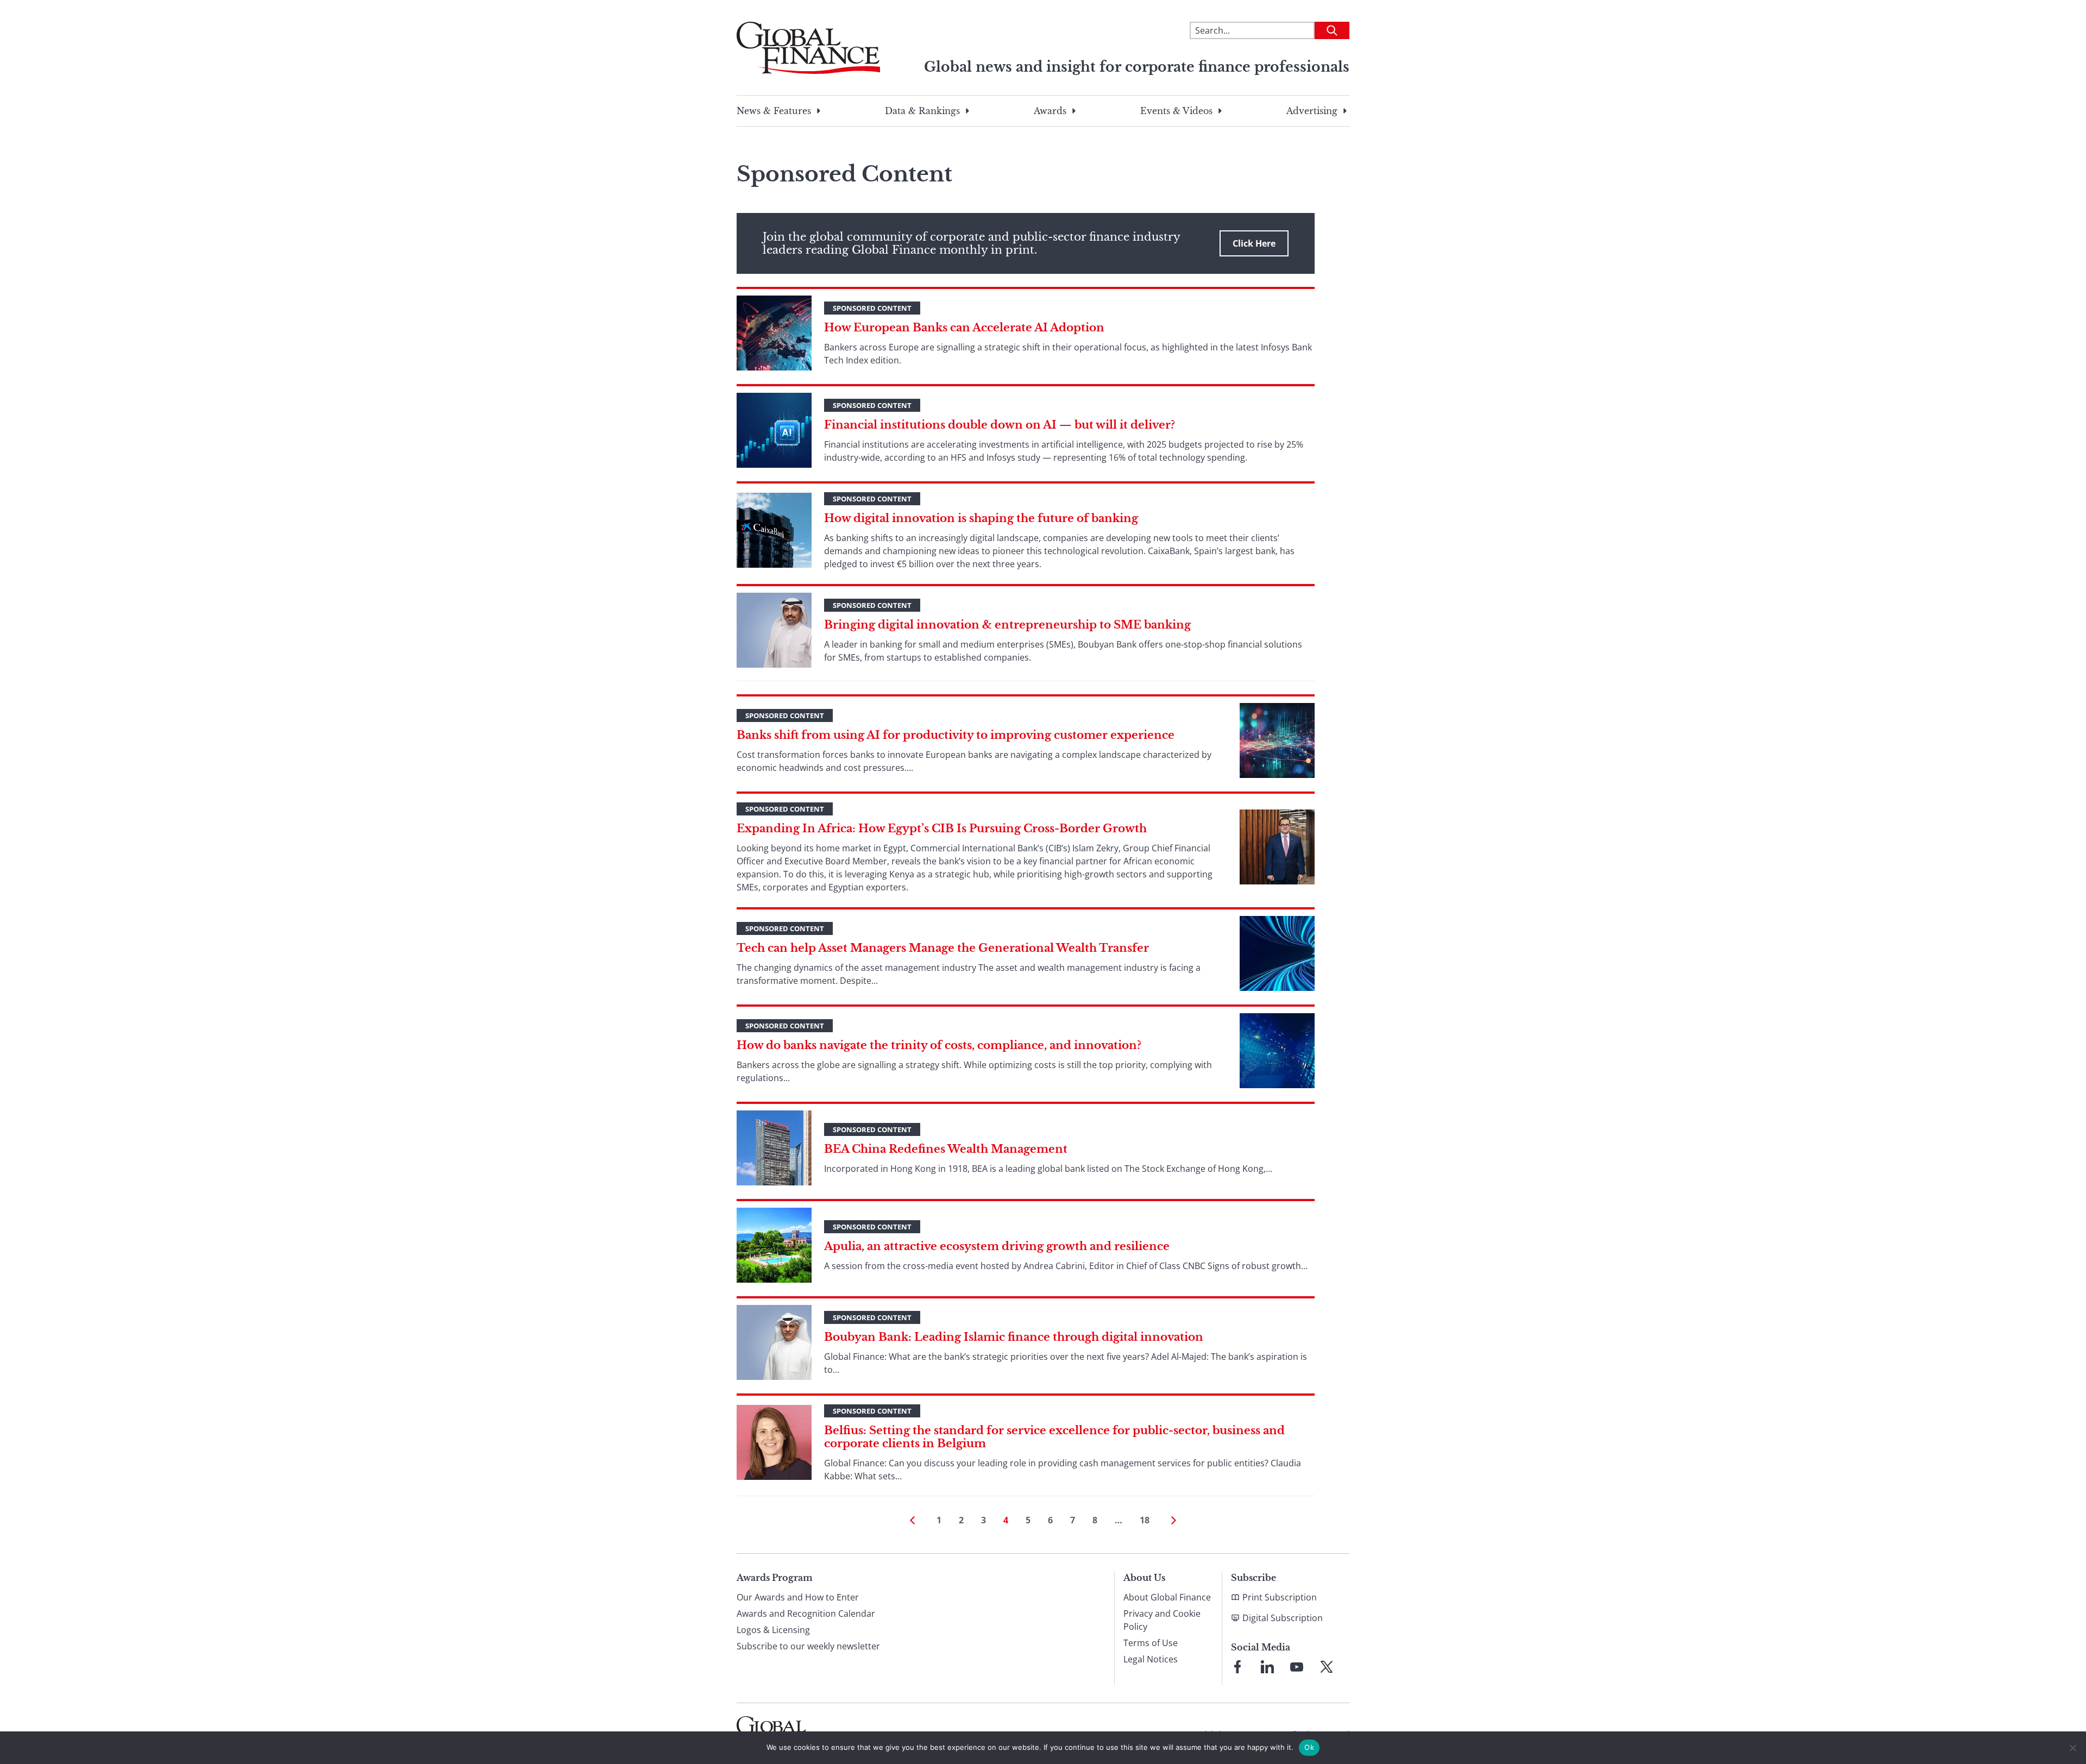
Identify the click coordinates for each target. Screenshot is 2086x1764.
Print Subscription (1280, 1597)
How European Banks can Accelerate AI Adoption (964, 328)
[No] (2072, 1748)
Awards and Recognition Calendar (806, 1614)
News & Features (774, 111)
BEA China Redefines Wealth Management (946, 1149)
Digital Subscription (1283, 1618)
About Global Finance (1167, 1597)
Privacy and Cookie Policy (1162, 1620)
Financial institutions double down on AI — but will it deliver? (1000, 425)
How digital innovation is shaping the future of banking (981, 518)
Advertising (1312, 111)
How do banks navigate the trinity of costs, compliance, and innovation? (939, 1045)
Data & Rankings (922, 111)
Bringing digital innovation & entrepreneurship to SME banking (1007, 625)
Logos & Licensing (773, 1630)
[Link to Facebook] (1237, 1667)
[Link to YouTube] (1297, 1667)
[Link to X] (1327, 1667)
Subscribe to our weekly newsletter (808, 1646)
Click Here (1254, 243)
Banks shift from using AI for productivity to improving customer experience (956, 735)
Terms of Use (1151, 1643)
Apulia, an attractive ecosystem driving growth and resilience (997, 1246)
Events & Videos (1176, 111)
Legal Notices (1151, 1659)
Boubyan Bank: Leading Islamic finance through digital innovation (1014, 1337)
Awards (1050, 111)
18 (1145, 1520)
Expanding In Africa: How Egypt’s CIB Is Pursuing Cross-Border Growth (942, 828)
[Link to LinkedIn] (1267, 1667)
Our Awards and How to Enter (798, 1597)
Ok (1309, 1747)
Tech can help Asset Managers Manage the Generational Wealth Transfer (943, 948)
